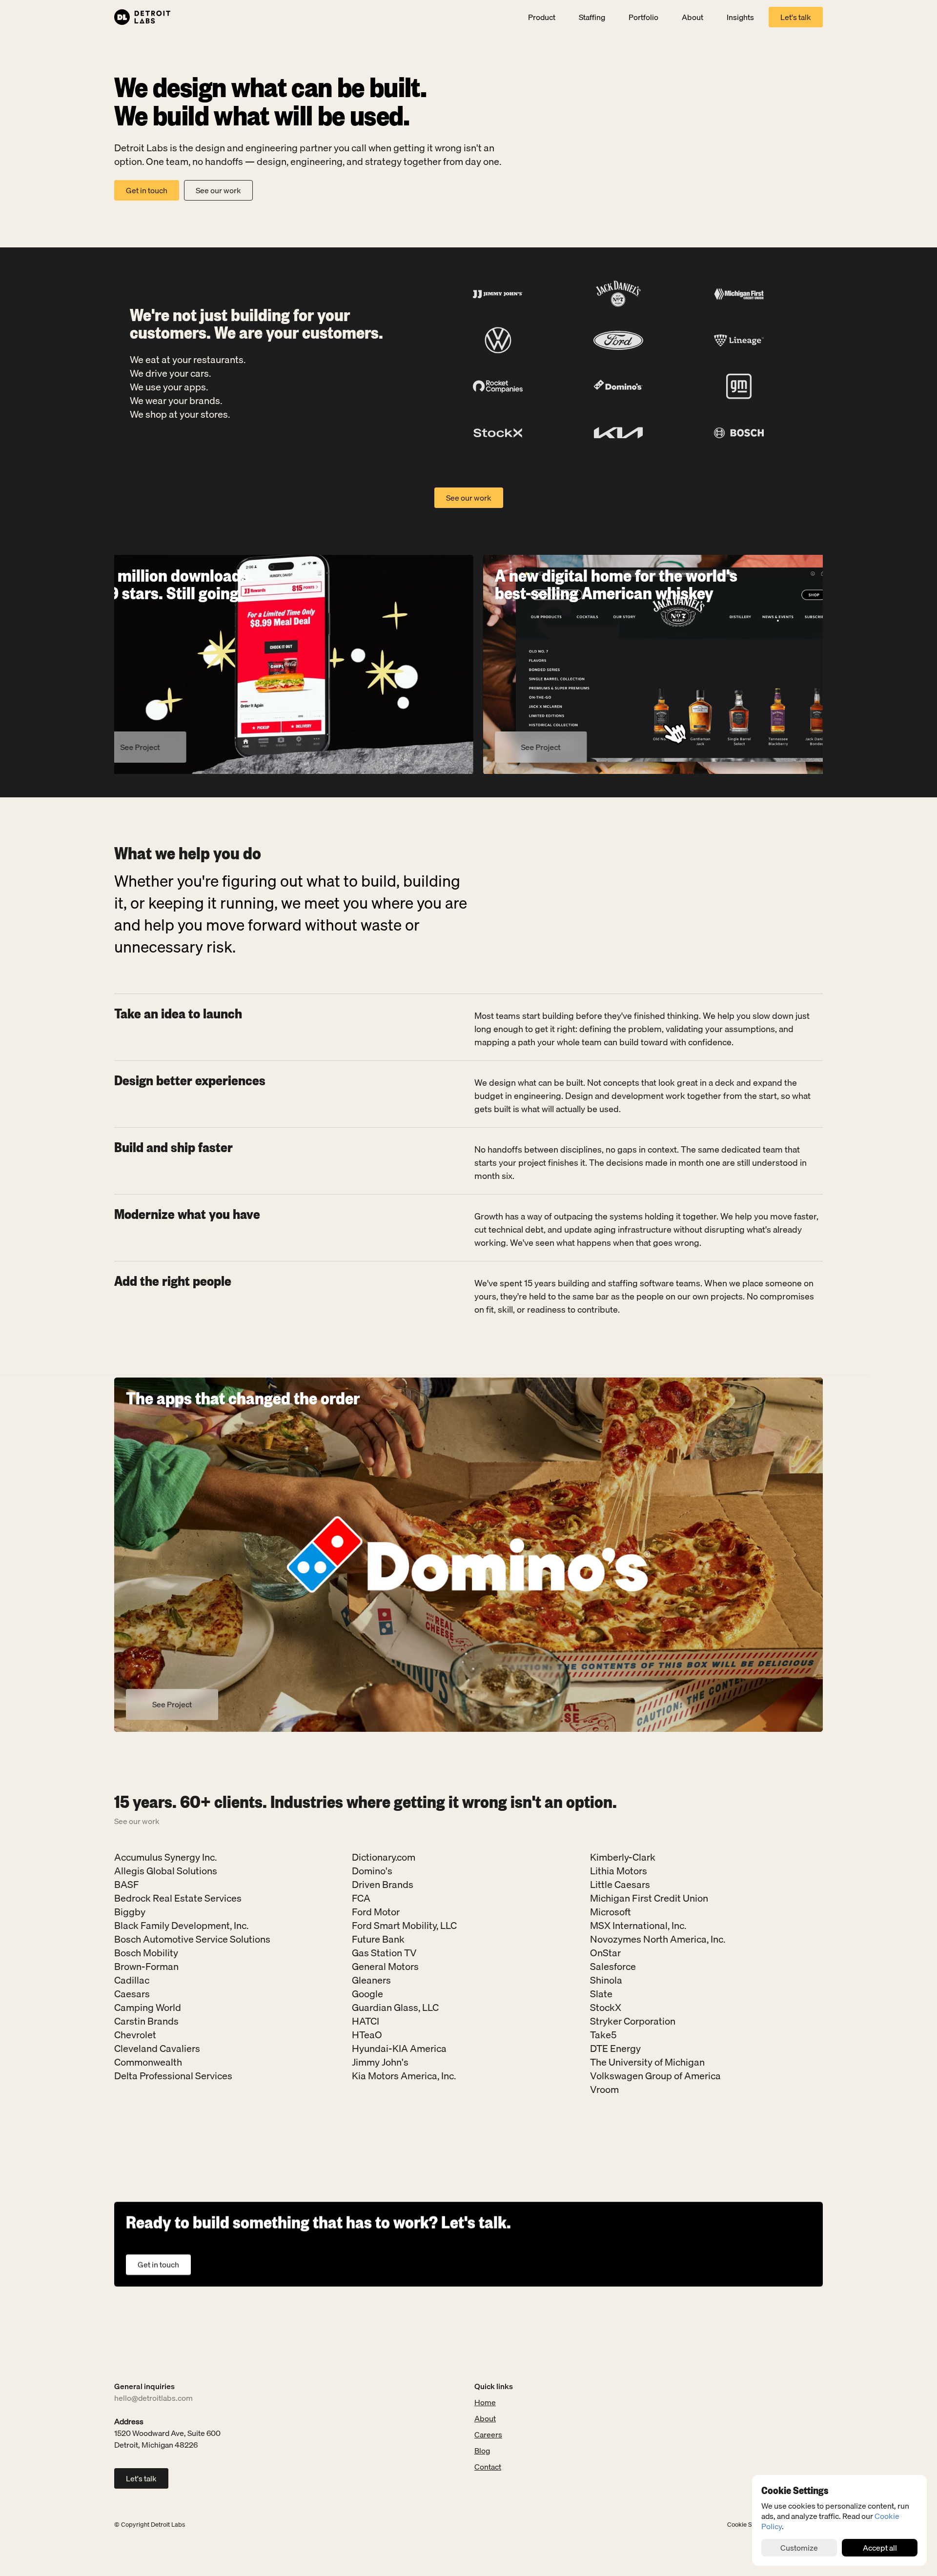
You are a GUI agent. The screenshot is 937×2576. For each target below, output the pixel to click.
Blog (482, 2451)
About (485, 2418)
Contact (488, 2467)
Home (485, 2402)
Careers (488, 2434)
